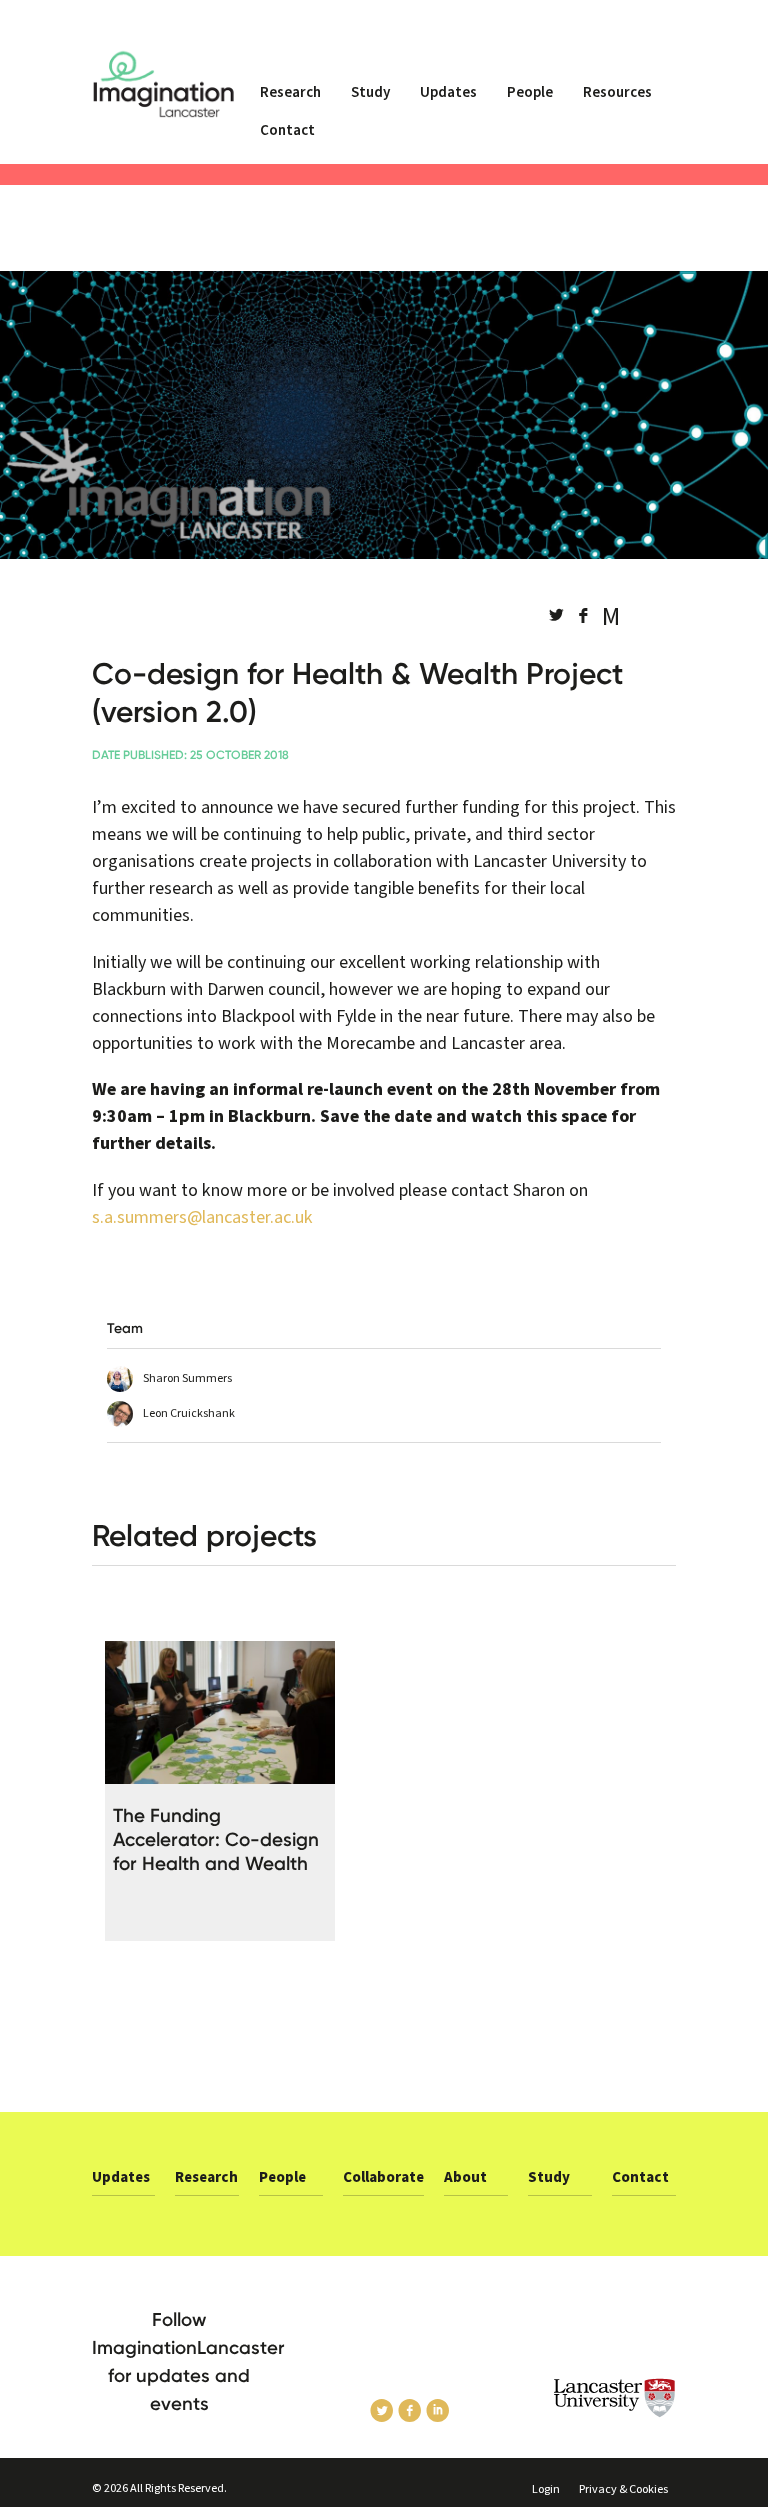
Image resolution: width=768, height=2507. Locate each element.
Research (290, 92)
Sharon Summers (187, 1378)
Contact (287, 130)
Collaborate (383, 2177)
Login (546, 2489)
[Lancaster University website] (615, 2398)
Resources (617, 92)
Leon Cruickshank (189, 1413)
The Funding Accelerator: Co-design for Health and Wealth (216, 1839)
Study (370, 92)
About (465, 2177)
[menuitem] (290, 101)
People (530, 92)
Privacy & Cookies (623, 2489)
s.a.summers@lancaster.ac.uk (202, 1217)
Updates (448, 92)
